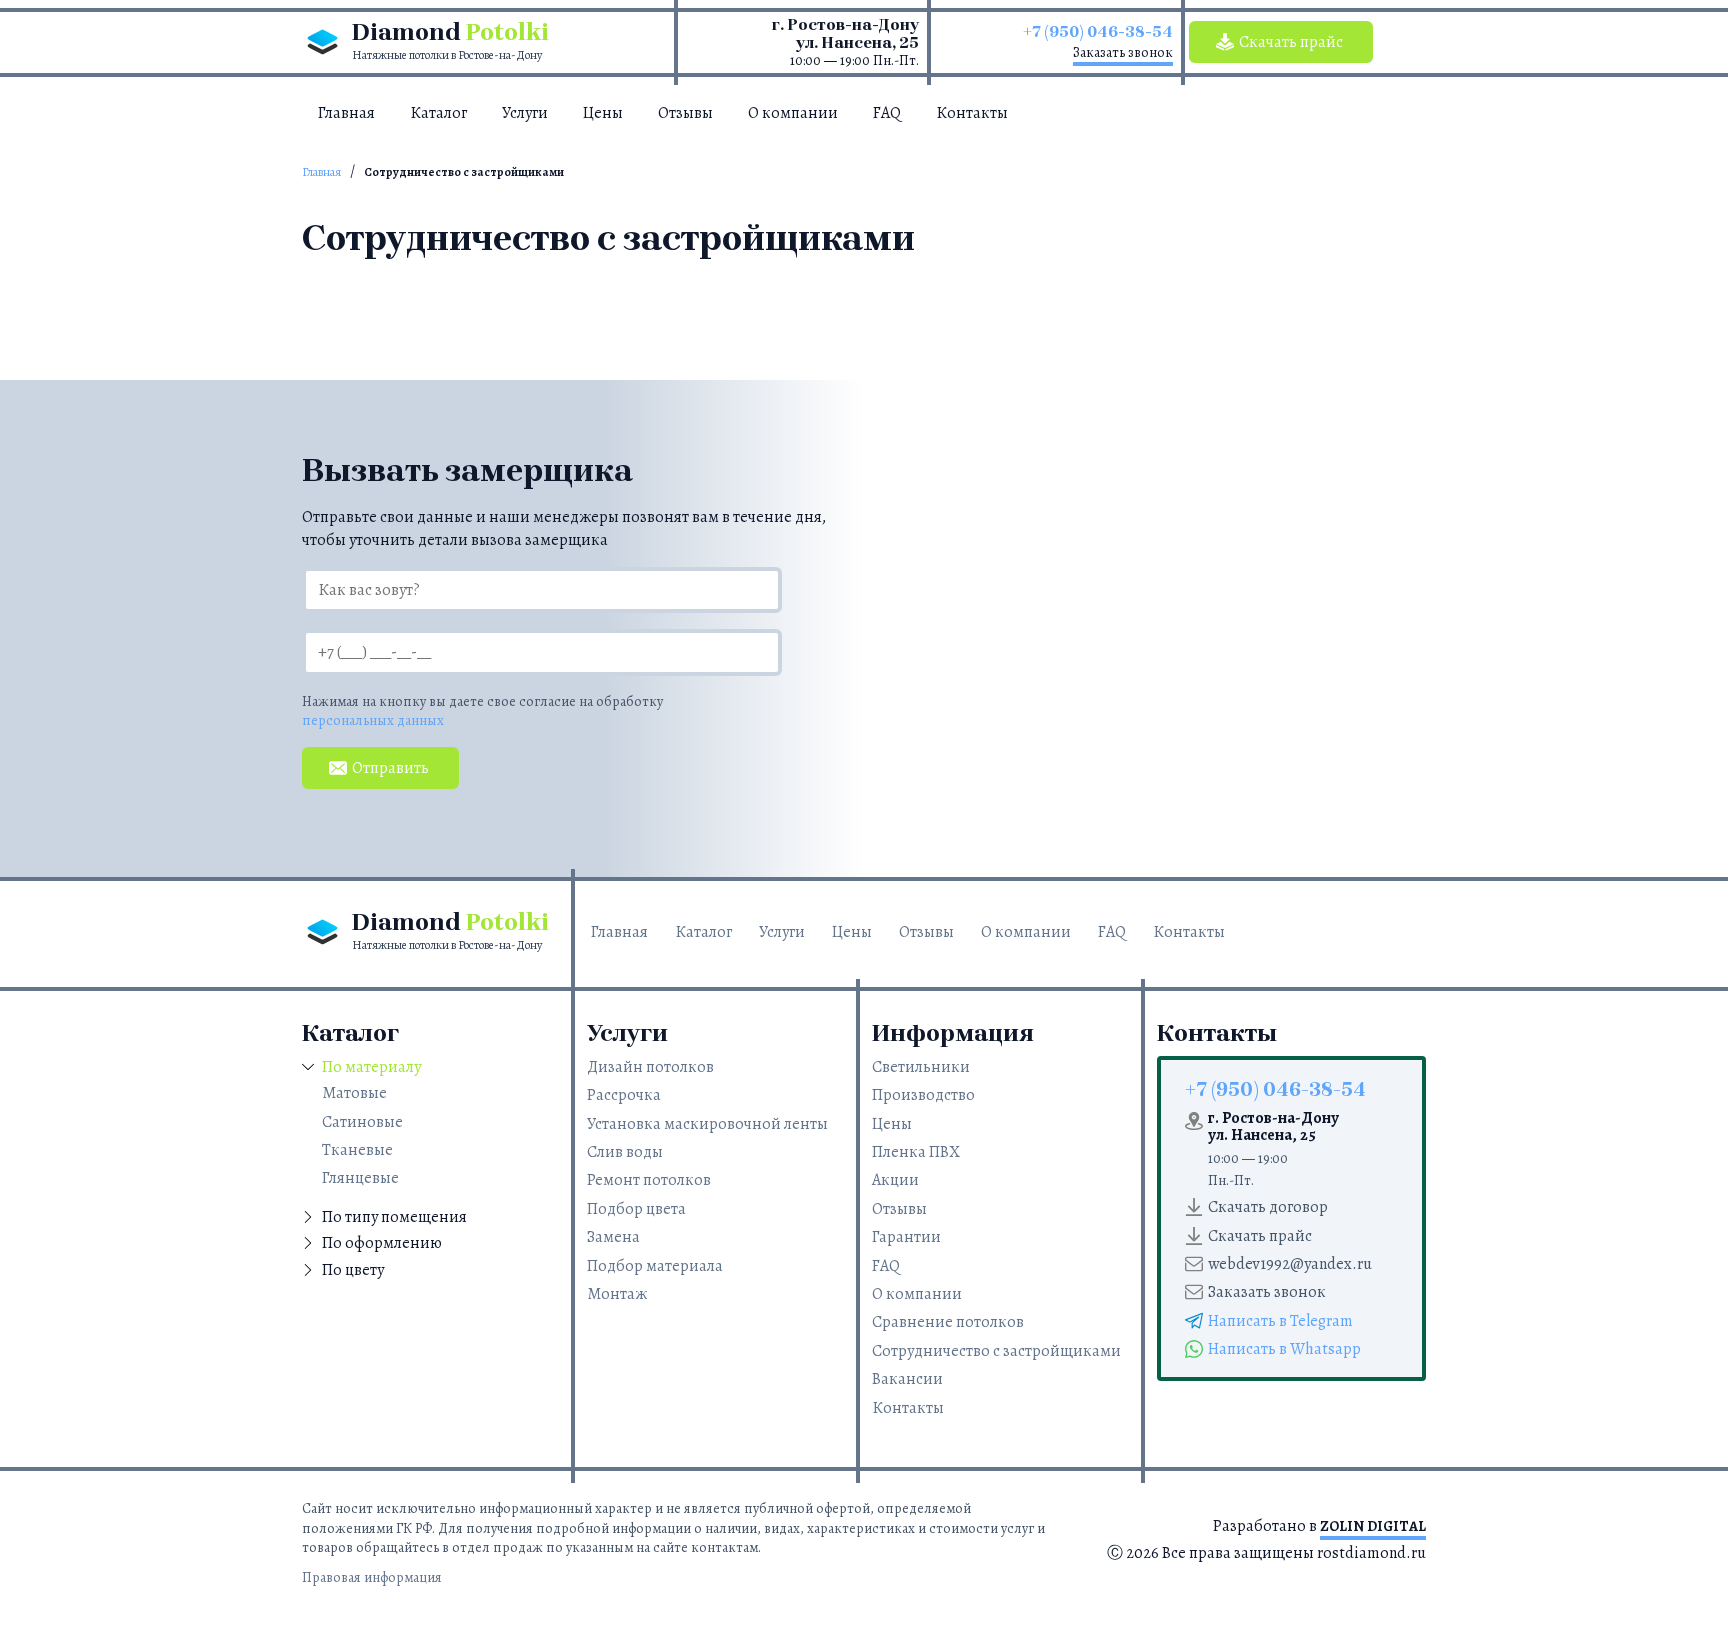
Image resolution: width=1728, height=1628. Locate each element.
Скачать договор (1268, 1207)
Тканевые (357, 1150)
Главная (346, 113)
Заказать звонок (1123, 52)
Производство (923, 1095)
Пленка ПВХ (916, 1152)
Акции (895, 1180)
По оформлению (382, 1243)
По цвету (353, 1270)
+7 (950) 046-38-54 (1098, 31)
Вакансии (907, 1379)
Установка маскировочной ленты (707, 1124)
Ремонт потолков (649, 1180)
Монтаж (617, 1294)
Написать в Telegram (1280, 1321)
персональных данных (373, 720)
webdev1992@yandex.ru (1290, 1264)
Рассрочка (624, 1095)
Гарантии (906, 1237)
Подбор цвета (636, 1209)
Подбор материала (655, 1266)
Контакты (972, 113)
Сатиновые (362, 1122)
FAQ (887, 113)
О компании (793, 113)
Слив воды (625, 1152)
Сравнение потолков (948, 1322)
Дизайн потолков (650, 1067)
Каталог (438, 113)
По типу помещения (394, 1217)
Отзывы (685, 113)
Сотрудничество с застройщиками (996, 1351)
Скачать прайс (1291, 42)
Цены (603, 113)
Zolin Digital (1373, 1526)
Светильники (921, 1067)
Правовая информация (372, 1577)
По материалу (371, 1067)
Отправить (390, 768)
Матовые (354, 1093)
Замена (613, 1237)
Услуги (525, 113)
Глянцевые (360, 1178)
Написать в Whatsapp (1284, 1349)
